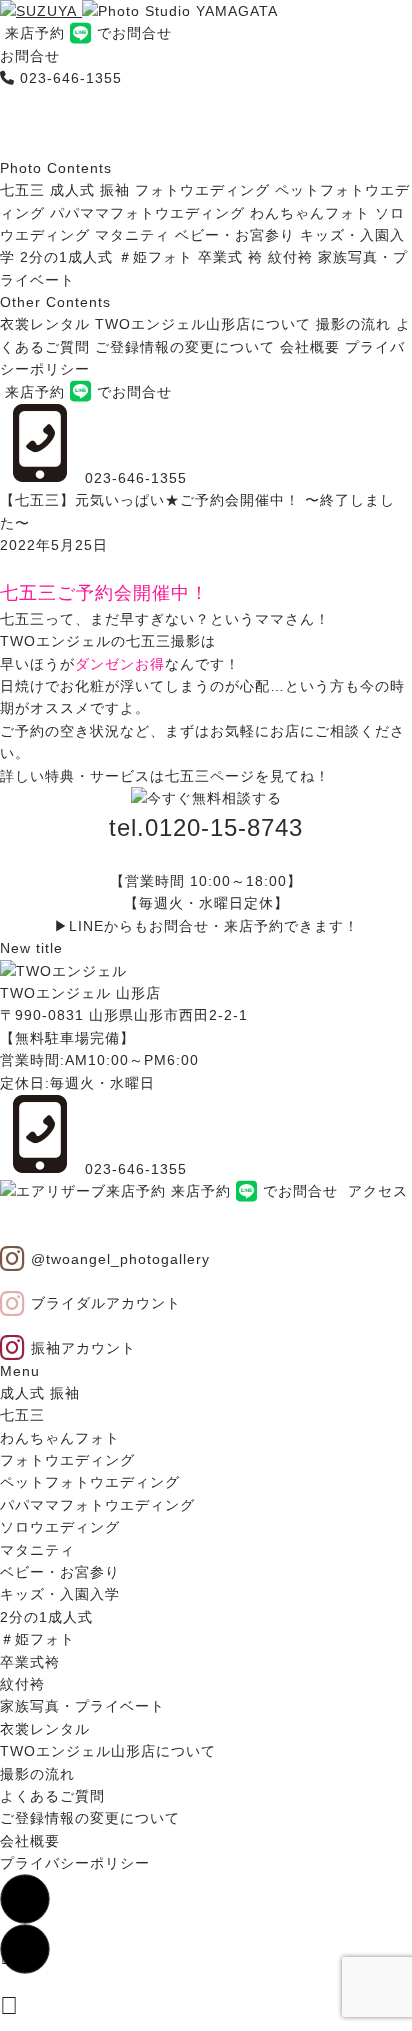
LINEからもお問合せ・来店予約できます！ (214, 926)
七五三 (22, 190)
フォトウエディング (202, 190)
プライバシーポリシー (75, 1863)
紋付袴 (290, 257)
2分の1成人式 (66, 257)
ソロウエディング (60, 1527)
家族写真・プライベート (82, 1706)
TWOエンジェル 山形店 (80, 993)
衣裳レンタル (45, 324)
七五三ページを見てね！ (247, 776)
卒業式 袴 (230, 257)
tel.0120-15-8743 (206, 827)
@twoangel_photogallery (118, 1259)
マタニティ (132, 235)
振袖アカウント (81, 1348)
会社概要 (310, 347)
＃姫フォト (155, 257)
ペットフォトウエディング (90, 1482)
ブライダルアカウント (103, 1303)
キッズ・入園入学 (60, 1594)
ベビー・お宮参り (235, 235)
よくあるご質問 (52, 1796)
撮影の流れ (353, 324)
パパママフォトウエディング (147, 213)
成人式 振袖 (90, 190)
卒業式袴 (30, 1662)
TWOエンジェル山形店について (203, 324)
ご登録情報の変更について (185, 347)
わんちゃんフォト (310, 213)
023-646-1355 (71, 78)
